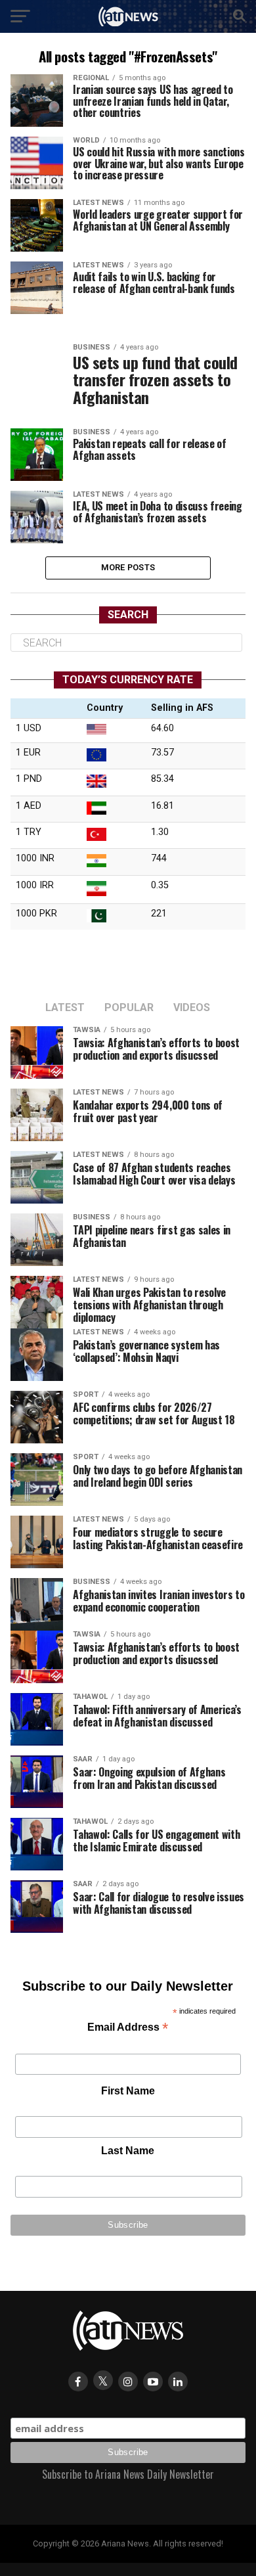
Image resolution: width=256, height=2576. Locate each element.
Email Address (128, 2028)
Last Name (128, 2151)
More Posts (128, 567)
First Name (128, 2091)
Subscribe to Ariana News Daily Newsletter (128, 2474)
